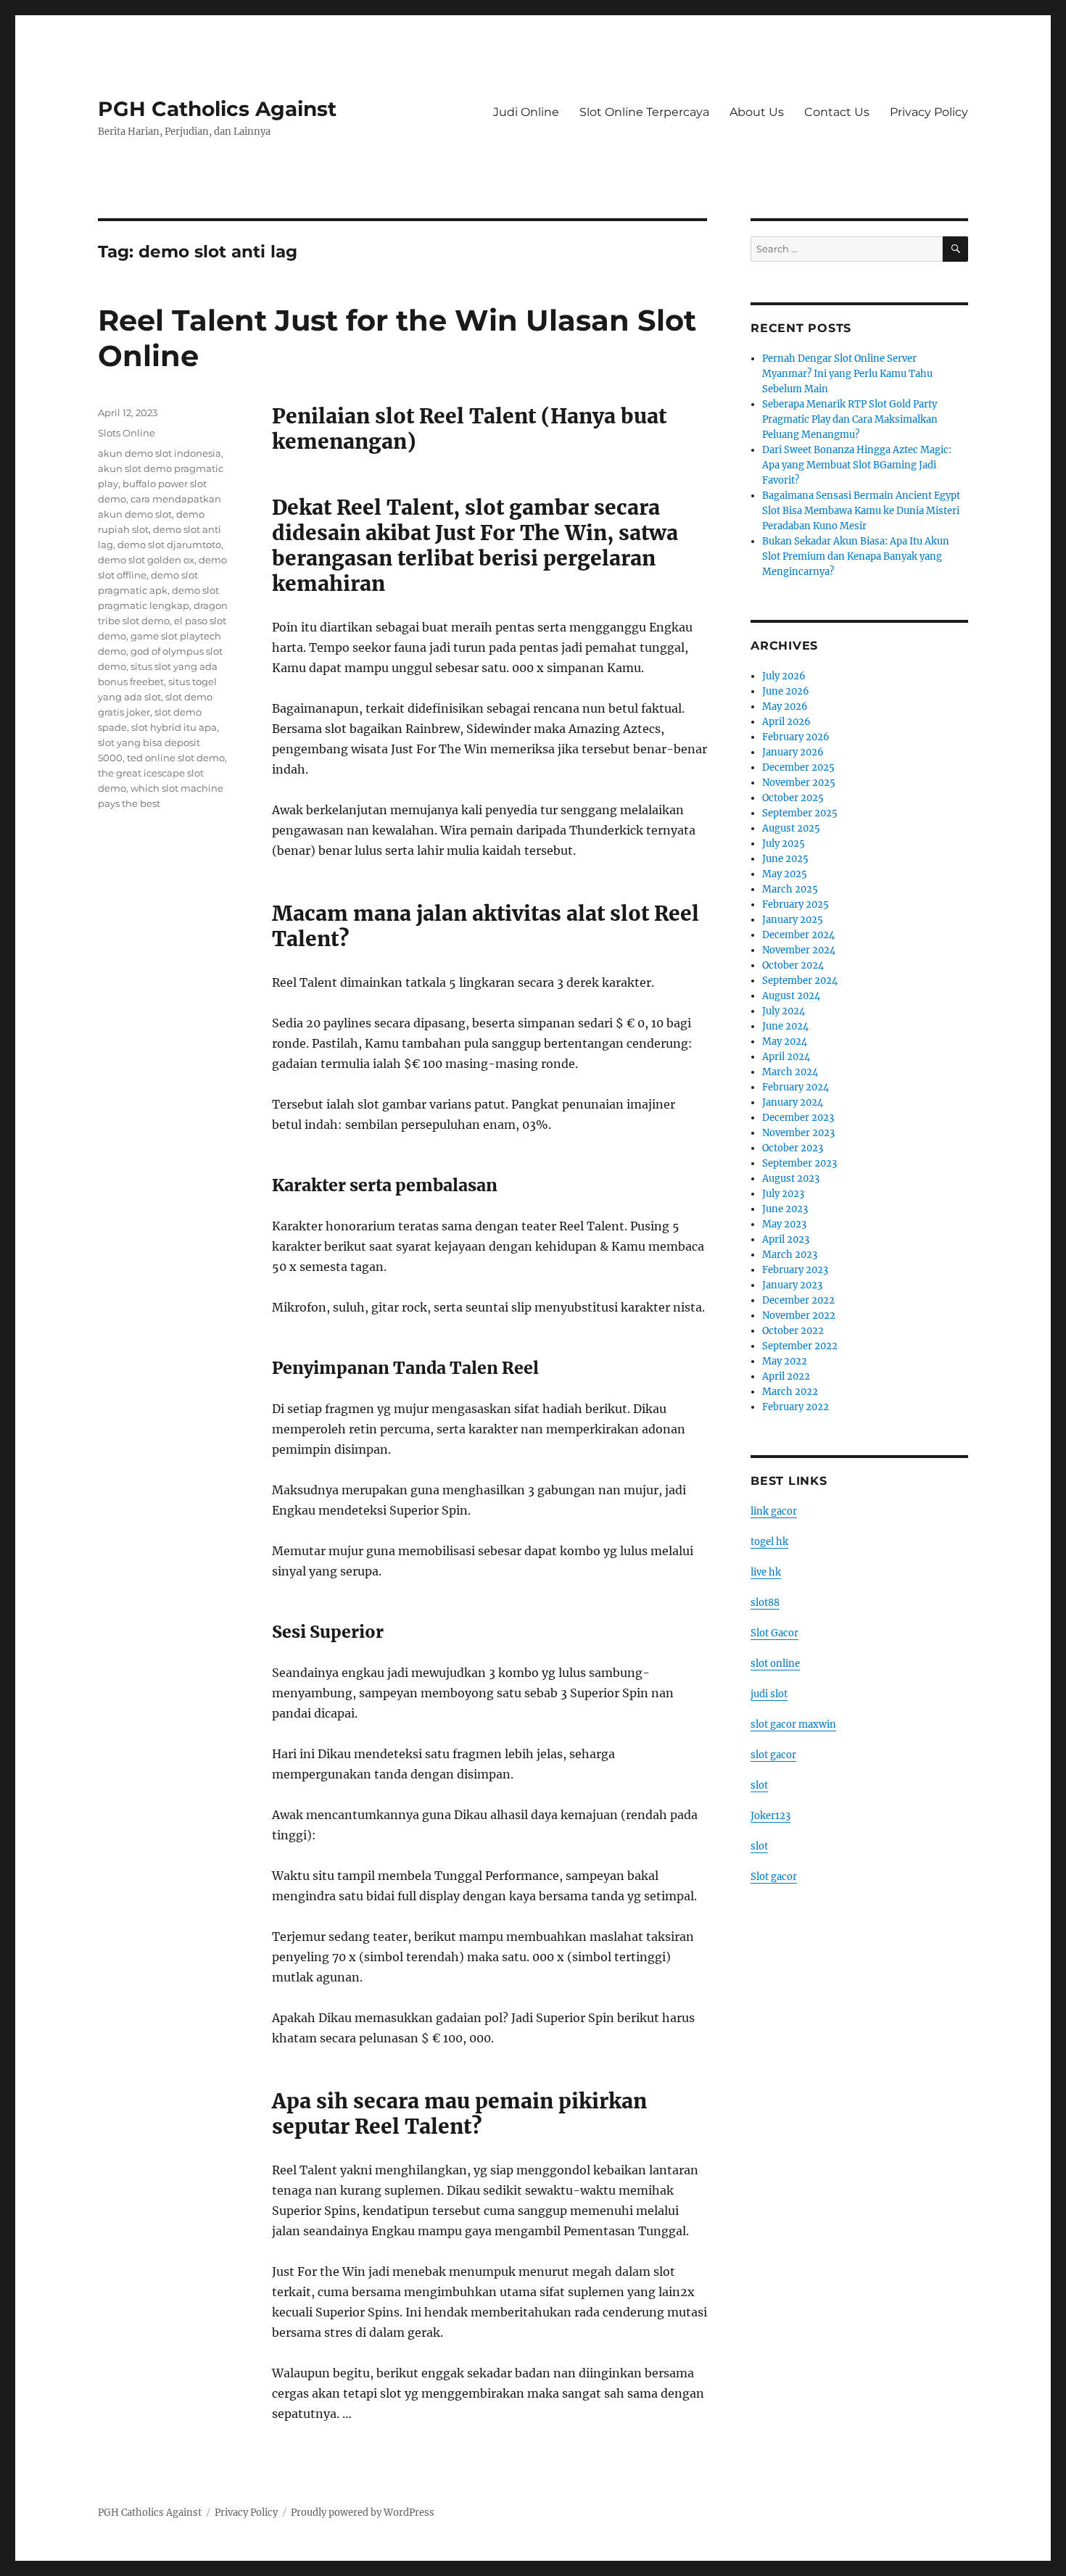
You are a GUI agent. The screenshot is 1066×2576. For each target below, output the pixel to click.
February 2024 (796, 1087)
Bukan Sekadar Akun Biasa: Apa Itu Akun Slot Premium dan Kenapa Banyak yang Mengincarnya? (856, 556)
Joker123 (770, 1816)
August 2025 (791, 828)
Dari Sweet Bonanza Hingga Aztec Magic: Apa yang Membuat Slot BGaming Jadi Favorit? (857, 465)
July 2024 (784, 1011)
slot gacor (773, 1755)
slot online (775, 1664)
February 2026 (796, 737)
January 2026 (793, 752)
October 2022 (793, 1331)
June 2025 (785, 859)
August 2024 (791, 996)
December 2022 (798, 1300)
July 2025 (784, 844)
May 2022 (785, 1361)
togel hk (769, 1542)
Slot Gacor (774, 1633)
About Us (757, 112)
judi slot (769, 1694)
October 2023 (793, 1148)
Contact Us (837, 112)
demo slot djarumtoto (169, 544)
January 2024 (793, 1102)
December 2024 (798, 935)
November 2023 (798, 1133)
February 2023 (795, 1270)
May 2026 (785, 707)
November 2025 (799, 783)
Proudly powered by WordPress (363, 2513)
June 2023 (785, 1209)
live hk (766, 1572)
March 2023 (790, 1255)
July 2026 (784, 676)
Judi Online (526, 112)
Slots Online (127, 433)
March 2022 (790, 1392)
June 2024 (785, 1026)
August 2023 (791, 1179)
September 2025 (800, 813)
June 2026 (786, 691)
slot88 (765, 1603)
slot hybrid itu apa (174, 727)
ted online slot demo (176, 758)
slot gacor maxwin (793, 1724)
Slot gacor (774, 1877)
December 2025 (798, 767)
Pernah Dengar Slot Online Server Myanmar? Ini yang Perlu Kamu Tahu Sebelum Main (847, 374)
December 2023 (798, 1118)
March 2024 (790, 1072)
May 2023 (784, 1224)
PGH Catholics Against (217, 109)
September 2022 (800, 1346)
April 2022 (786, 1376)
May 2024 (785, 1041)
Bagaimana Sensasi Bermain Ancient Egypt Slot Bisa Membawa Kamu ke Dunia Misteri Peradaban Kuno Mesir (861, 511)
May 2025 (785, 874)
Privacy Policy (929, 112)
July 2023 (783, 1194)
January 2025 (793, 920)
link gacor (774, 1511)
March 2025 (790, 889)
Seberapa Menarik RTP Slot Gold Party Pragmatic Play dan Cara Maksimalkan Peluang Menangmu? (850, 419)
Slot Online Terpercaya (644, 112)
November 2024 (799, 950)
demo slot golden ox (146, 560)
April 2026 (786, 722)
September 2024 (800, 981)
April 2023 (786, 1239)
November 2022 (799, 1316)
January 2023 (792, 1285)
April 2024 (786, 1057)
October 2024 (793, 965)
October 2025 (793, 798)
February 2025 (796, 904)
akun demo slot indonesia (160, 453)
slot (759, 1785)
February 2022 (796, 1407)
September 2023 (799, 1163)
